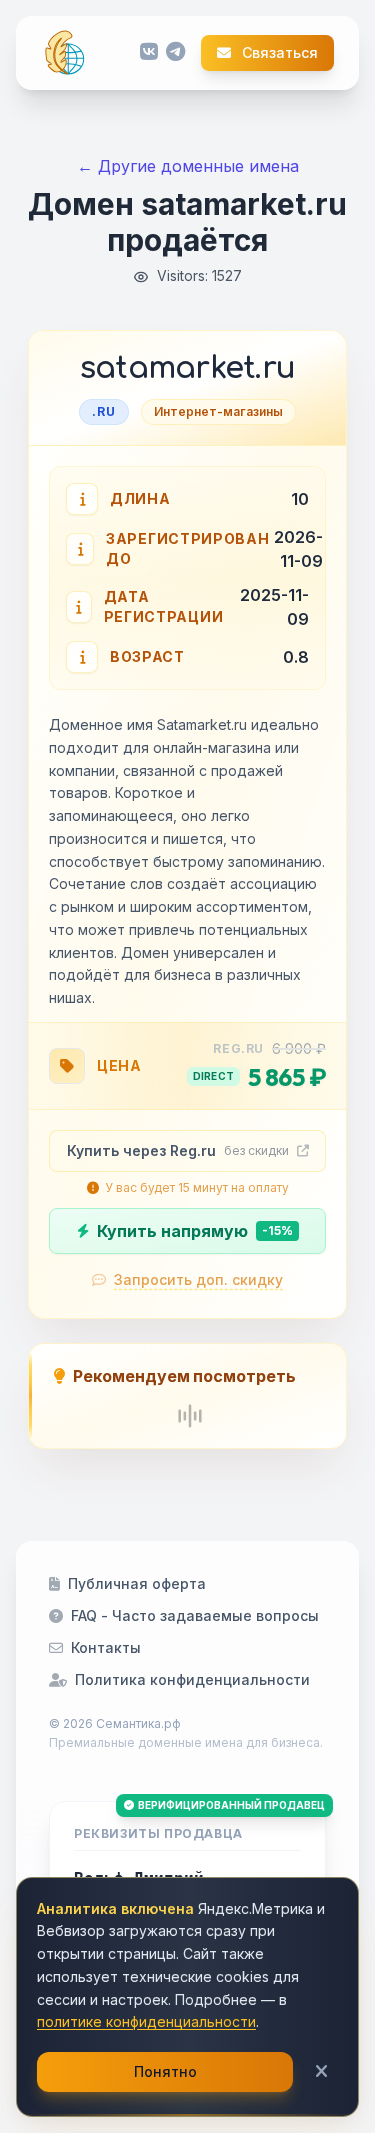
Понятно (165, 2071)
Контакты (106, 1647)
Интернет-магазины (218, 411)
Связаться (278, 53)
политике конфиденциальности (146, 2021)
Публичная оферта (137, 1583)
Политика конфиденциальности (192, 1679)
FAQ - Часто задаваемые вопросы (195, 1615)
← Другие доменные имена (188, 166)
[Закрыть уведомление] (321, 2072)
